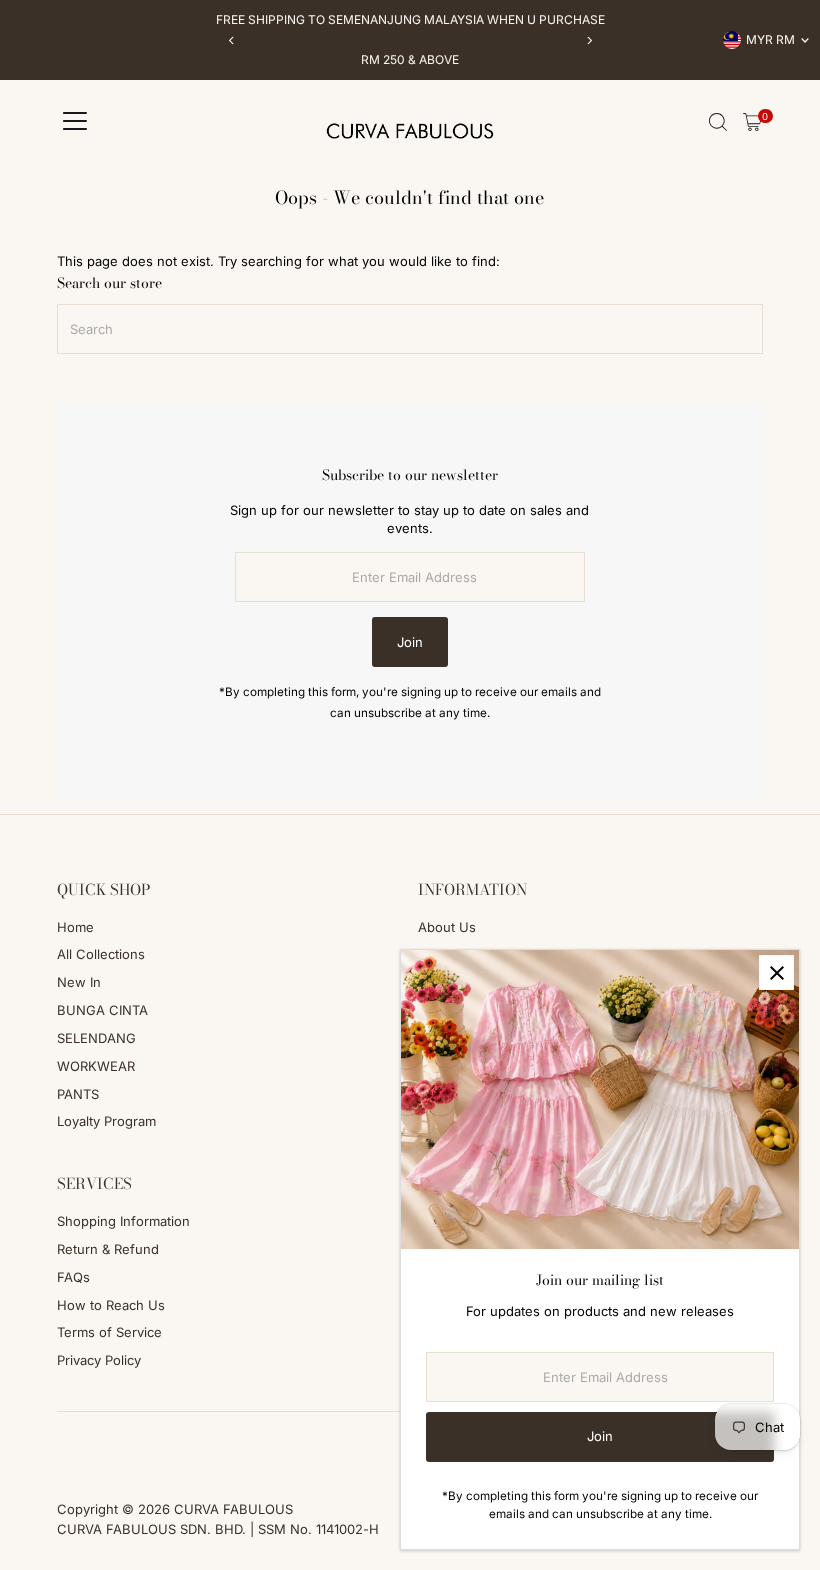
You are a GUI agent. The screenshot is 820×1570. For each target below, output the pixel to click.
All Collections (101, 954)
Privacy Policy (99, 1360)
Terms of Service (109, 1332)
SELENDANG (96, 1038)
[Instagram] (91, 1454)
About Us (447, 927)
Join (410, 642)
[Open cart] (752, 122)
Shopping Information (123, 1221)
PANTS (78, 1094)
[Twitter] (145, 1454)
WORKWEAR (96, 1066)
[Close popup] (776, 972)
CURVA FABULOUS (233, 1509)
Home (75, 927)
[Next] (588, 40)
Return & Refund (108, 1249)
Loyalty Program (106, 1121)
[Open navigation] (75, 122)
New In (79, 982)
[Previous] (231, 40)
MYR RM (770, 39)
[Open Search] (718, 122)
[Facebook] (66, 1454)
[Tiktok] (117, 1454)
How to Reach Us (111, 1305)
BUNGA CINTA (102, 1010)
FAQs (73, 1277)
